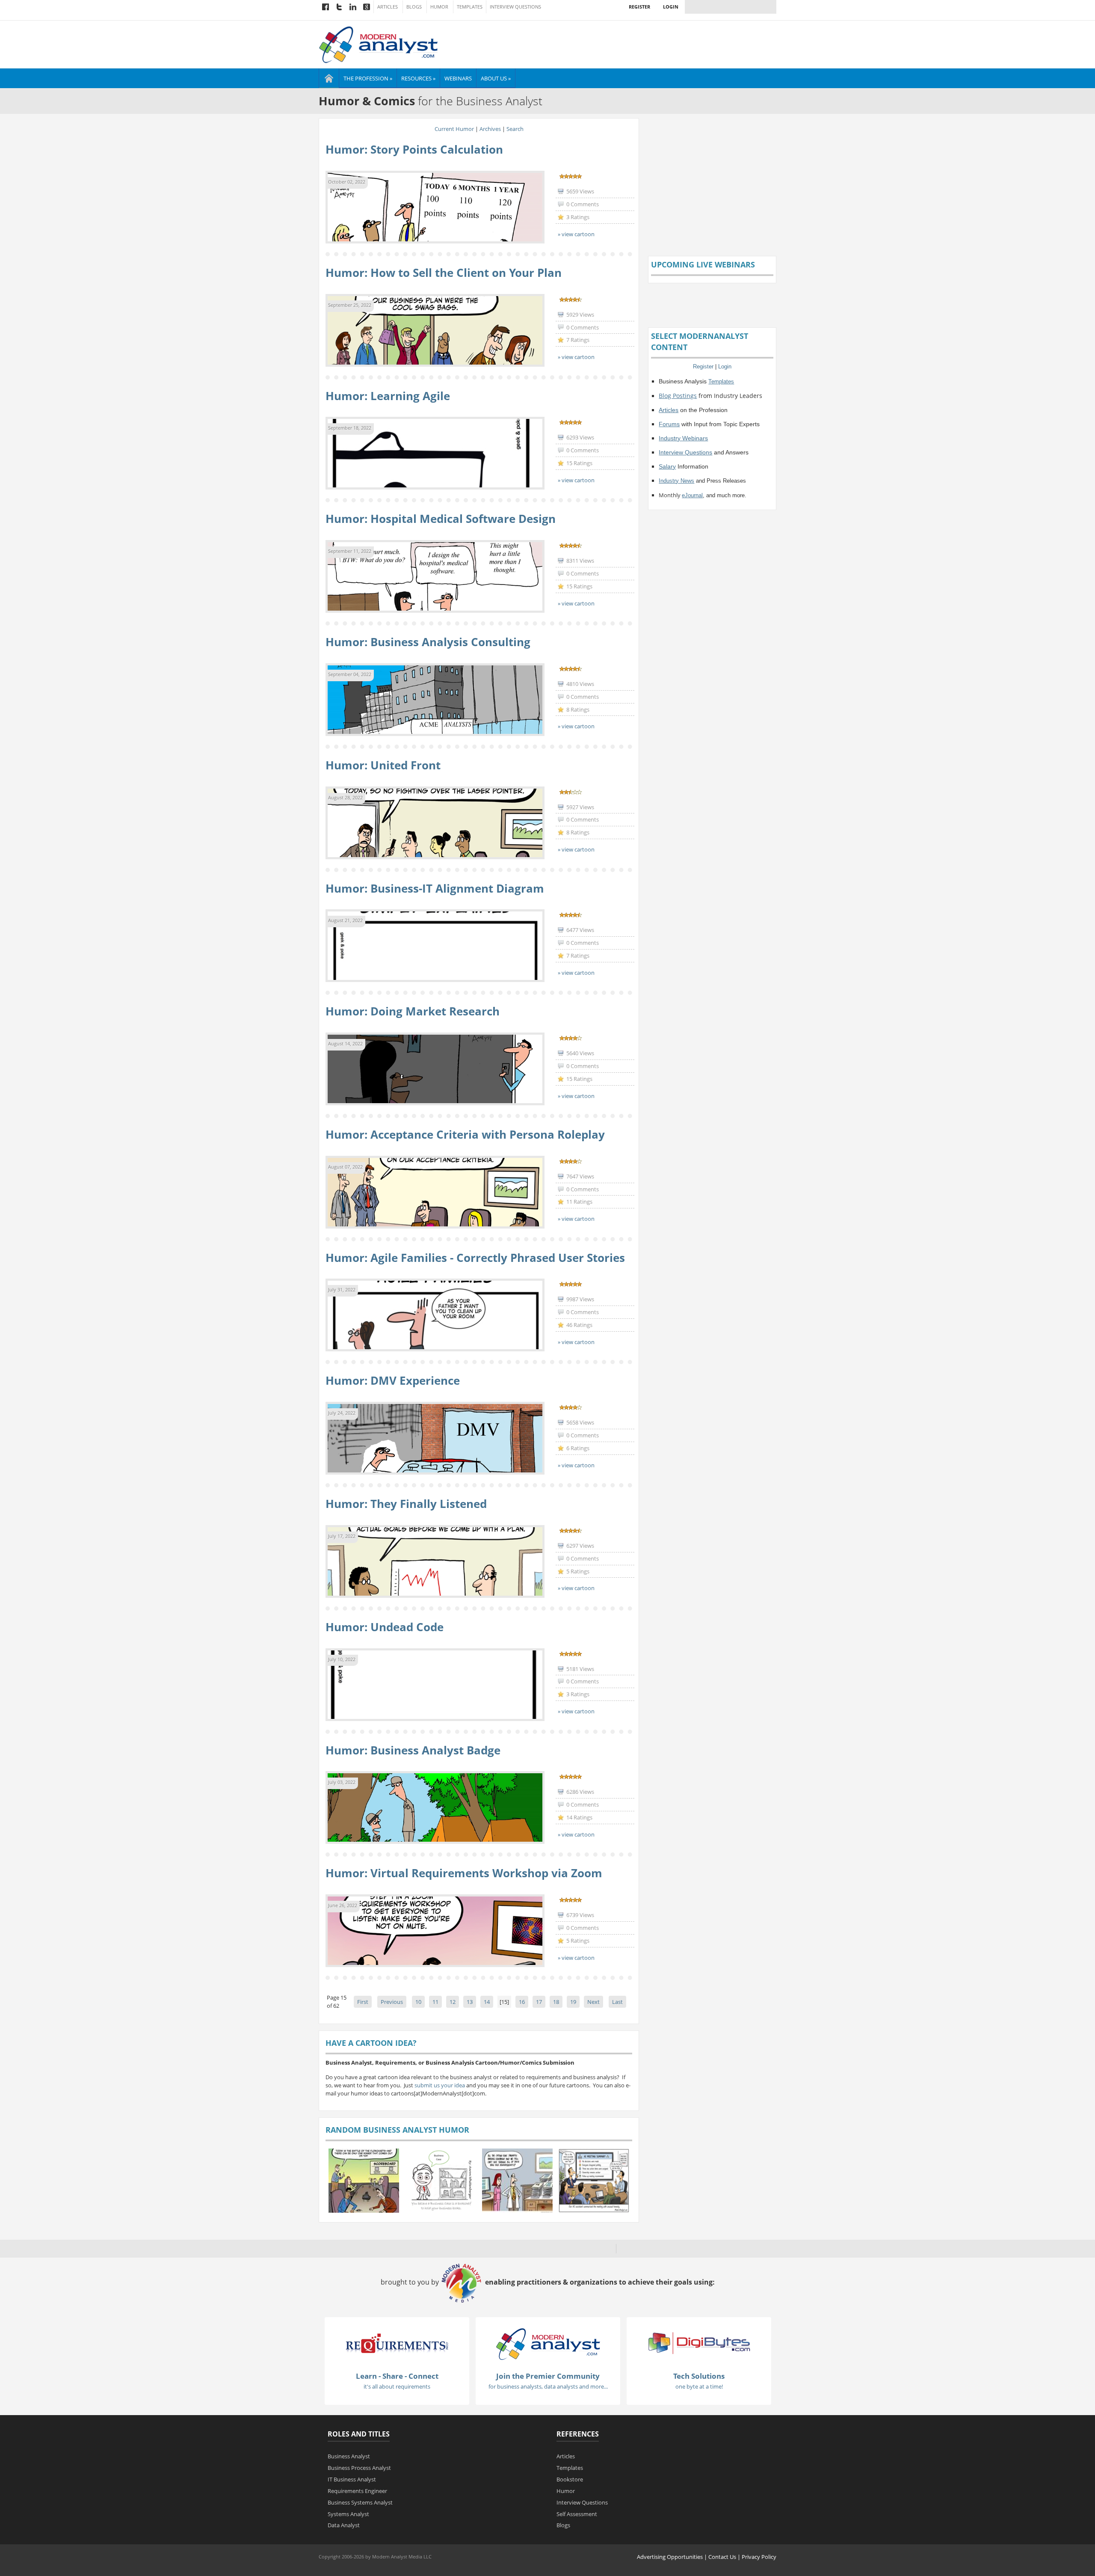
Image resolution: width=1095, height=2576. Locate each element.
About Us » (496, 78)
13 (470, 2002)
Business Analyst (349, 2456)
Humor (439, 7)
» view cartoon (576, 234)
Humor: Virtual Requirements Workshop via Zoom (464, 1873)
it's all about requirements (397, 2386)
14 (487, 2002)
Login (671, 7)
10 (418, 2002)
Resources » (418, 78)
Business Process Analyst (359, 2468)
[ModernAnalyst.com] (548, 2343)
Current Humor (454, 129)
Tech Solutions (699, 2376)
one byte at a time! (699, 2386)
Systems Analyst (348, 2514)
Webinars (458, 78)
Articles (388, 7)
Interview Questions (515, 7)
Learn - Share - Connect (397, 2376)
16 (522, 2002)
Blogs (414, 7)
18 (556, 2002)
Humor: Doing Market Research (413, 1011)
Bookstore (570, 2479)
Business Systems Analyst (360, 2502)
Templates (470, 7)
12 (453, 2002)
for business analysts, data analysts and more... (548, 2386)
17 (539, 2002)
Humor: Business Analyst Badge (413, 1750)
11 (435, 2002)
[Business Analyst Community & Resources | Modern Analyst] (379, 44)
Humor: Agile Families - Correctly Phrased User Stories (475, 1258)
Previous (392, 2002)
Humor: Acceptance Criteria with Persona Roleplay (465, 1134)
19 (573, 2002)
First (363, 2002)
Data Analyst (344, 2525)
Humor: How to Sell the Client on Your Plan (444, 273)
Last (617, 2002)
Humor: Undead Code (385, 1627)
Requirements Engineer (357, 2491)
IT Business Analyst (352, 2479)
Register (639, 7)
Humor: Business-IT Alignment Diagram (435, 888)
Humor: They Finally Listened (406, 1504)
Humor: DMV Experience (393, 1380)
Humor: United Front (383, 765)
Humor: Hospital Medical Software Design (441, 519)
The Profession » (368, 78)
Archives (490, 129)
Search (515, 129)
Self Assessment (577, 2514)
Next (593, 2002)
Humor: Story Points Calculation (414, 149)
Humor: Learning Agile (388, 396)
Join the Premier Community (548, 2376)
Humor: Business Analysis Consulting (428, 642)
